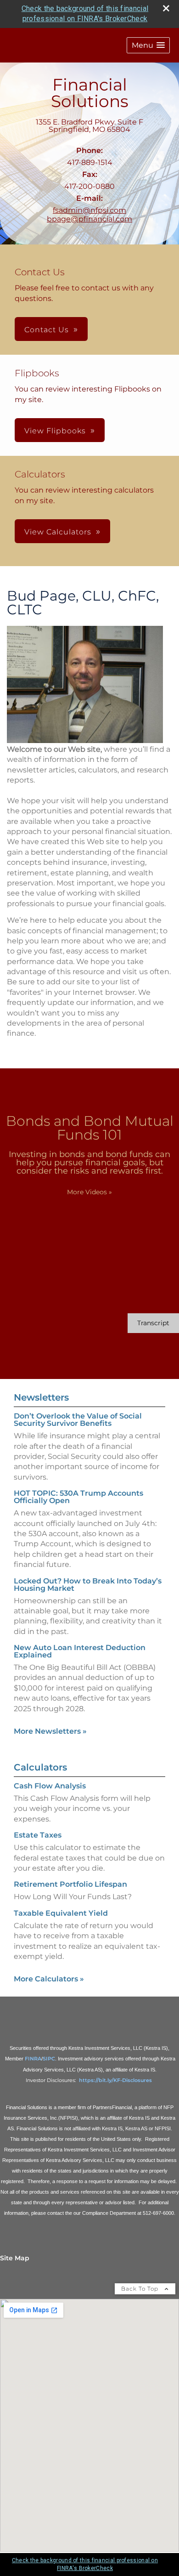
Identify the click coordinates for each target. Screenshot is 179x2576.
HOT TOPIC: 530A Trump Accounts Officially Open (78, 1497)
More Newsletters (50, 1731)
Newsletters (41, 1397)
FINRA (33, 2059)
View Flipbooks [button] (55, 431)
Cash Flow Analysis (50, 1786)
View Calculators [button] (58, 532)
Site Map (15, 2258)
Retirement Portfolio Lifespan (70, 1884)
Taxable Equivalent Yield (61, 1913)
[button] (148, 45)
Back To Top (141, 2289)
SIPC (49, 2059)
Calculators (40, 1767)
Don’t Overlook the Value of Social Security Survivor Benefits (78, 1420)
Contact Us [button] (47, 330)
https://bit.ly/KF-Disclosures (116, 2080)
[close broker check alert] (166, 8)
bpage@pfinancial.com (89, 219)
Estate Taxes (38, 1835)
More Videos (89, 1192)
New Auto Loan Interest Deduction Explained (80, 1651)
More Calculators (49, 1979)
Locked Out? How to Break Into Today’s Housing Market (88, 1585)
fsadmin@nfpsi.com (89, 210)
